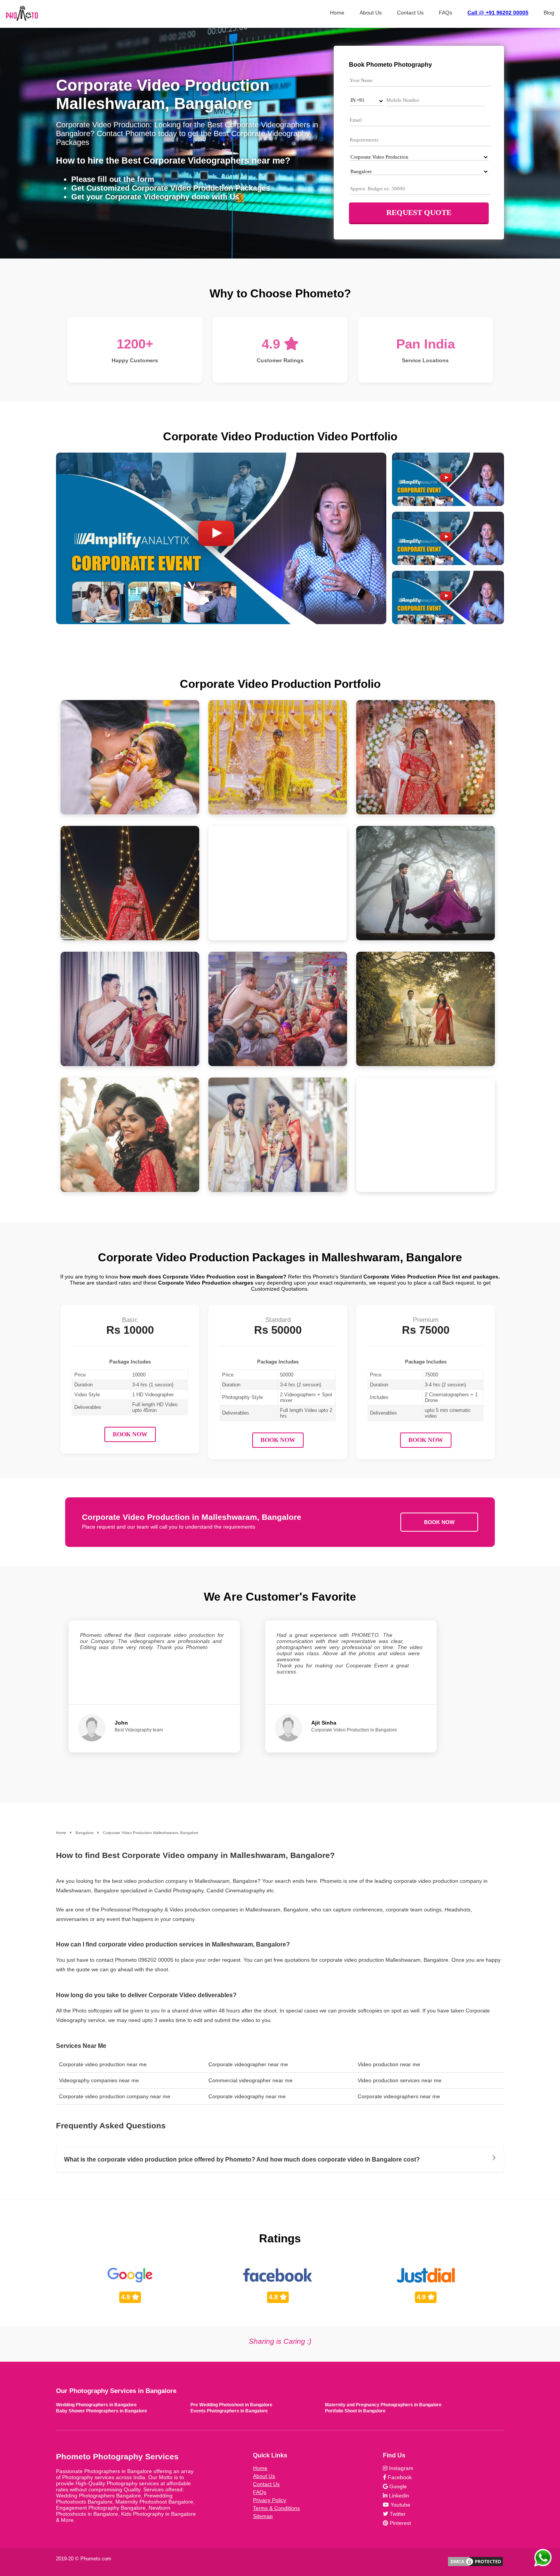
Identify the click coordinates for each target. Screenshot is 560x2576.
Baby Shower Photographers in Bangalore (102, 2411)
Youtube (400, 2505)
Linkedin (398, 2496)
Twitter (397, 2514)
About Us (371, 13)
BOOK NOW (439, 1522)
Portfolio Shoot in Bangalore (355, 2411)
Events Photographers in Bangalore (229, 2411)
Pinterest (400, 2523)
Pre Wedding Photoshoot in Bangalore (231, 2405)
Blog (549, 13)
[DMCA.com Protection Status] (475, 2566)
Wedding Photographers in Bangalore (96, 2405)
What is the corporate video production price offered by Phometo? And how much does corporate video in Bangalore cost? (242, 2159)
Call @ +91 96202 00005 (498, 13)
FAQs (446, 13)
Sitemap (263, 2516)
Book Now (130, 1434)
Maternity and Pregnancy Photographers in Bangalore (383, 2405)
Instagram (400, 2468)
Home (337, 13)
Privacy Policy (270, 2500)
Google (397, 2486)
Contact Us (410, 13)
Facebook (399, 2477)
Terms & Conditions (276, 2508)
